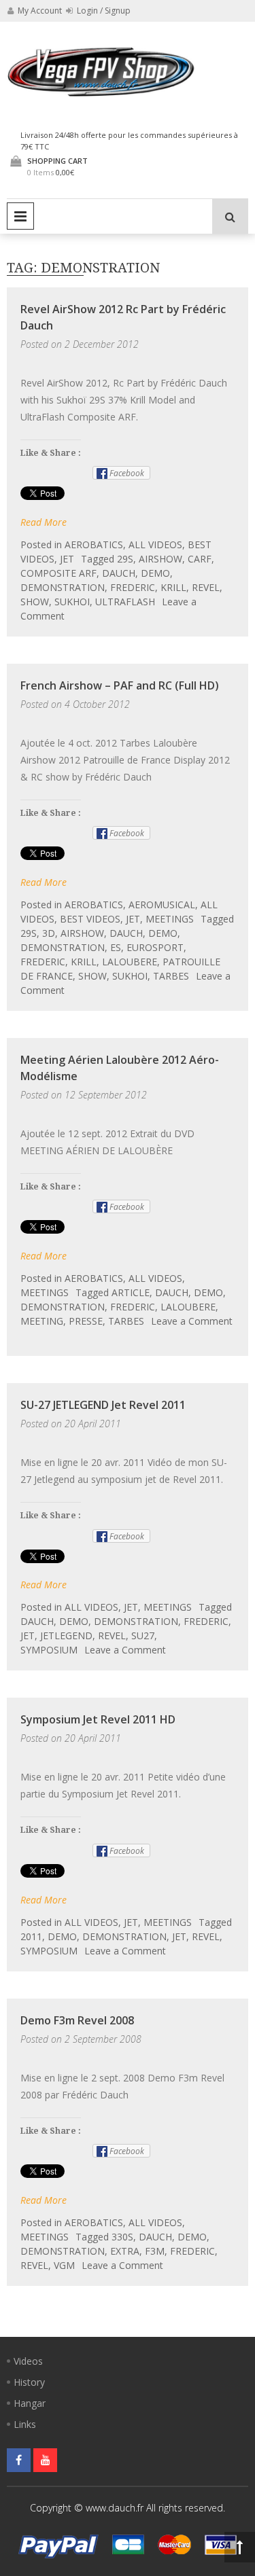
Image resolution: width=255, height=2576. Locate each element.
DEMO (155, 573)
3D (49, 933)
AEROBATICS (94, 544)
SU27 (143, 1635)
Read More (44, 522)
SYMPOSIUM (49, 1650)
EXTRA (125, 2251)
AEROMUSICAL (162, 905)
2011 (31, 1936)
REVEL (206, 587)
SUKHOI (72, 602)
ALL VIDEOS (155, 544)
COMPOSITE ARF (58, 573)
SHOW (35, 602)
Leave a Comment (192, 1321)
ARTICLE (131, 1292)
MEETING (42, 1321)
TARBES (171, 976)
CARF (200, 559)
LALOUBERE (130, 962)
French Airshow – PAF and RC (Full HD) (120, 685)
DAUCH (119, 573)
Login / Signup (103, 11)
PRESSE (86, 1321)
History (29, 2382)
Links (25, 2424)
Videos (28, 2361)
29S (125, 559)
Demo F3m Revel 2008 (77, 2020)
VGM (64, 2265)
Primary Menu (20, 216)
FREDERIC (133, 587)
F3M (155, 2251)
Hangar (30, 2403)
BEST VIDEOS (90, 919)
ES (116, 947)
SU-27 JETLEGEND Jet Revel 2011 (103, 1405)
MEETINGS (170, 919)
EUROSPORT (155, 947)
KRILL (173, 587)
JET (67, 559)
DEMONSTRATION (63, 587)
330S (122, 2237)
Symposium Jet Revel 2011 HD (98, 1719)
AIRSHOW (160, 559)
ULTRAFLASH (125, 602)
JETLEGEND (66, 1635)
